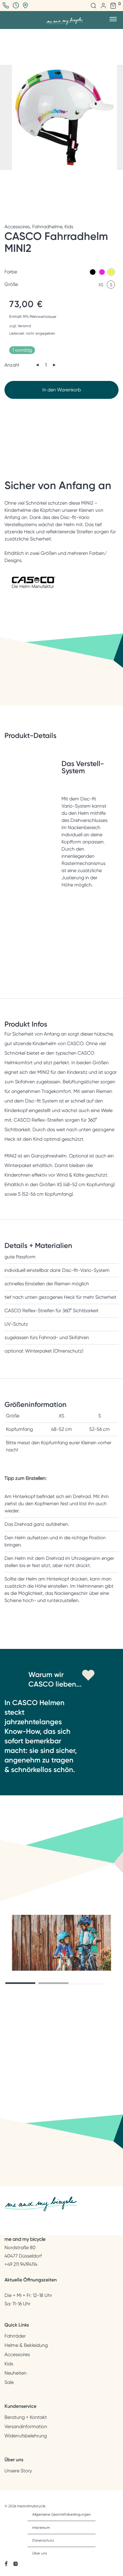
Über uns (40, 2553)
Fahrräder (15, 2336)
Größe (11, 284)
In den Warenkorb (62, 390)
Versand (24, 326)
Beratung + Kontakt (26, 2417)
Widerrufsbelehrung (26, 2436)
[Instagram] (16, 2563)
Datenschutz (43, 2540)
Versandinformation (26, 2427)
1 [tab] (20, 1983)
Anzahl (12, 365)
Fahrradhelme (47, 227)
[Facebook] (6, 2563)
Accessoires (17, 227)
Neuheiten (16, 2373)
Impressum (41, 2528)
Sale (9, 2382)
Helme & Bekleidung (26, 2345)
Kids (69, 227)
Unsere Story (18, 2471)
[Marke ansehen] (34, 591)
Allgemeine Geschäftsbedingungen (61, 2514)
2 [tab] (53, 1983)
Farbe (11, 272)
